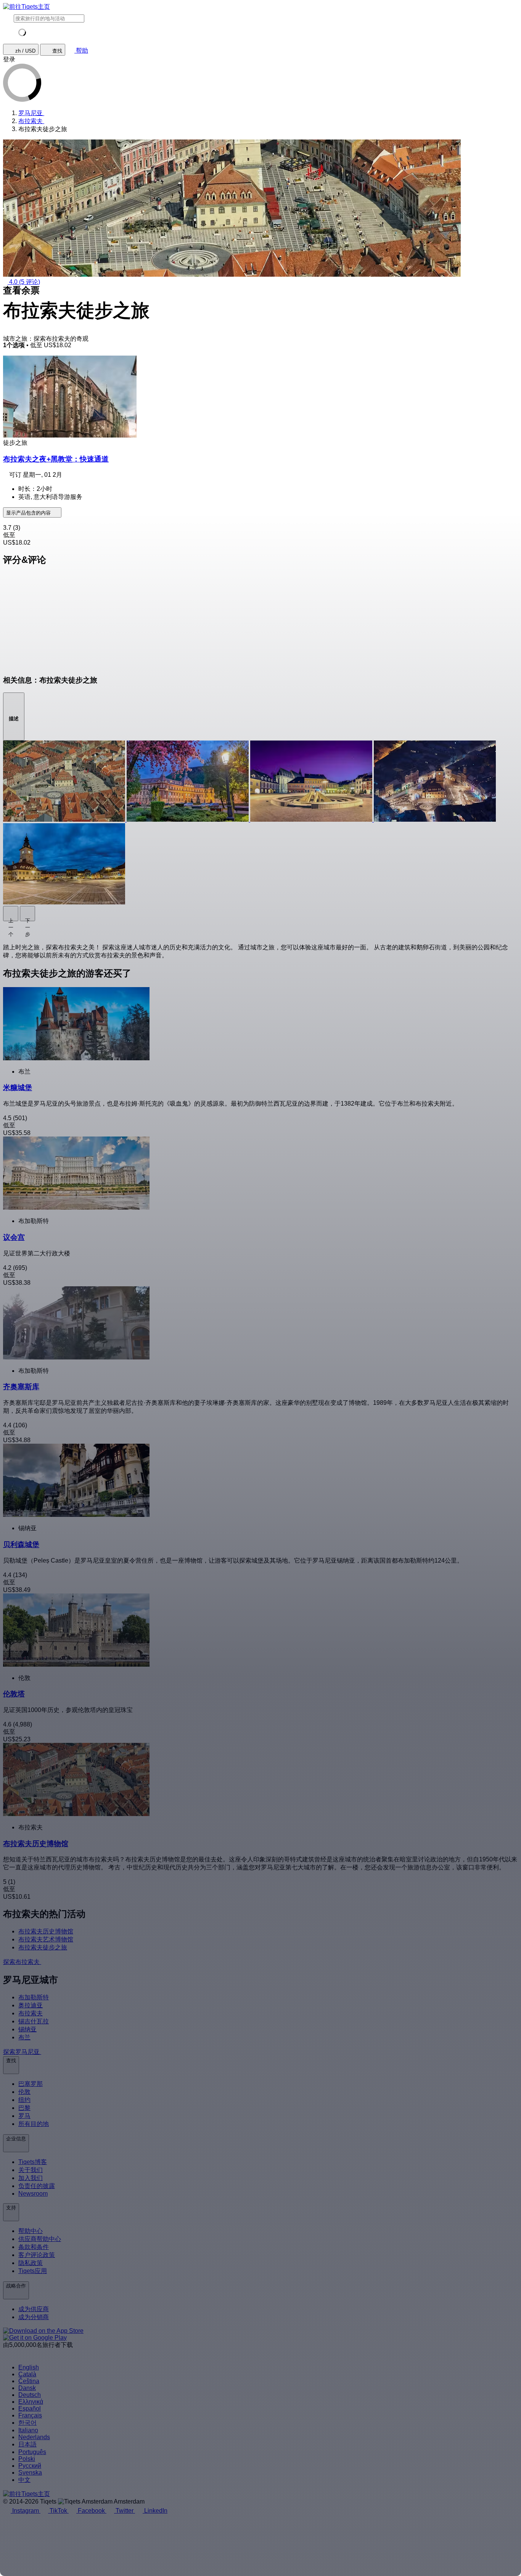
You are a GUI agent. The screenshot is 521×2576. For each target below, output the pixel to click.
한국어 (27, 2423)
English (29, 2367)
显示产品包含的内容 (29, 513)
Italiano (28, 2430)
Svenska (30, 2473)
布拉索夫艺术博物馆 (46, 1939)
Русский (30, 2466)
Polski (27, 2459)
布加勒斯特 (34, 1997)
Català (27, 2374)
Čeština (29, 2381)
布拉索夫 (31, 2013)
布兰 (24, 2037)
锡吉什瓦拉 (34, 2021)
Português (32, 2452)
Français (30, 2415)
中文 (24, 2480)
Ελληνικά (31, 2402)
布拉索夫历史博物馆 (46, 1931)
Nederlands (34, 2437)
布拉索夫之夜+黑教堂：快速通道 (56, 459)
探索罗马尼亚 (22, 2052)
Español (30, 2408)
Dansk (27, 2388)
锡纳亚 (27, 2029)
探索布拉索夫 (22, 1962)
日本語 (27, 2444)
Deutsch (30, 2395)
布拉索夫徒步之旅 (43, 1947)
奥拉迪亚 (31, 2005)
